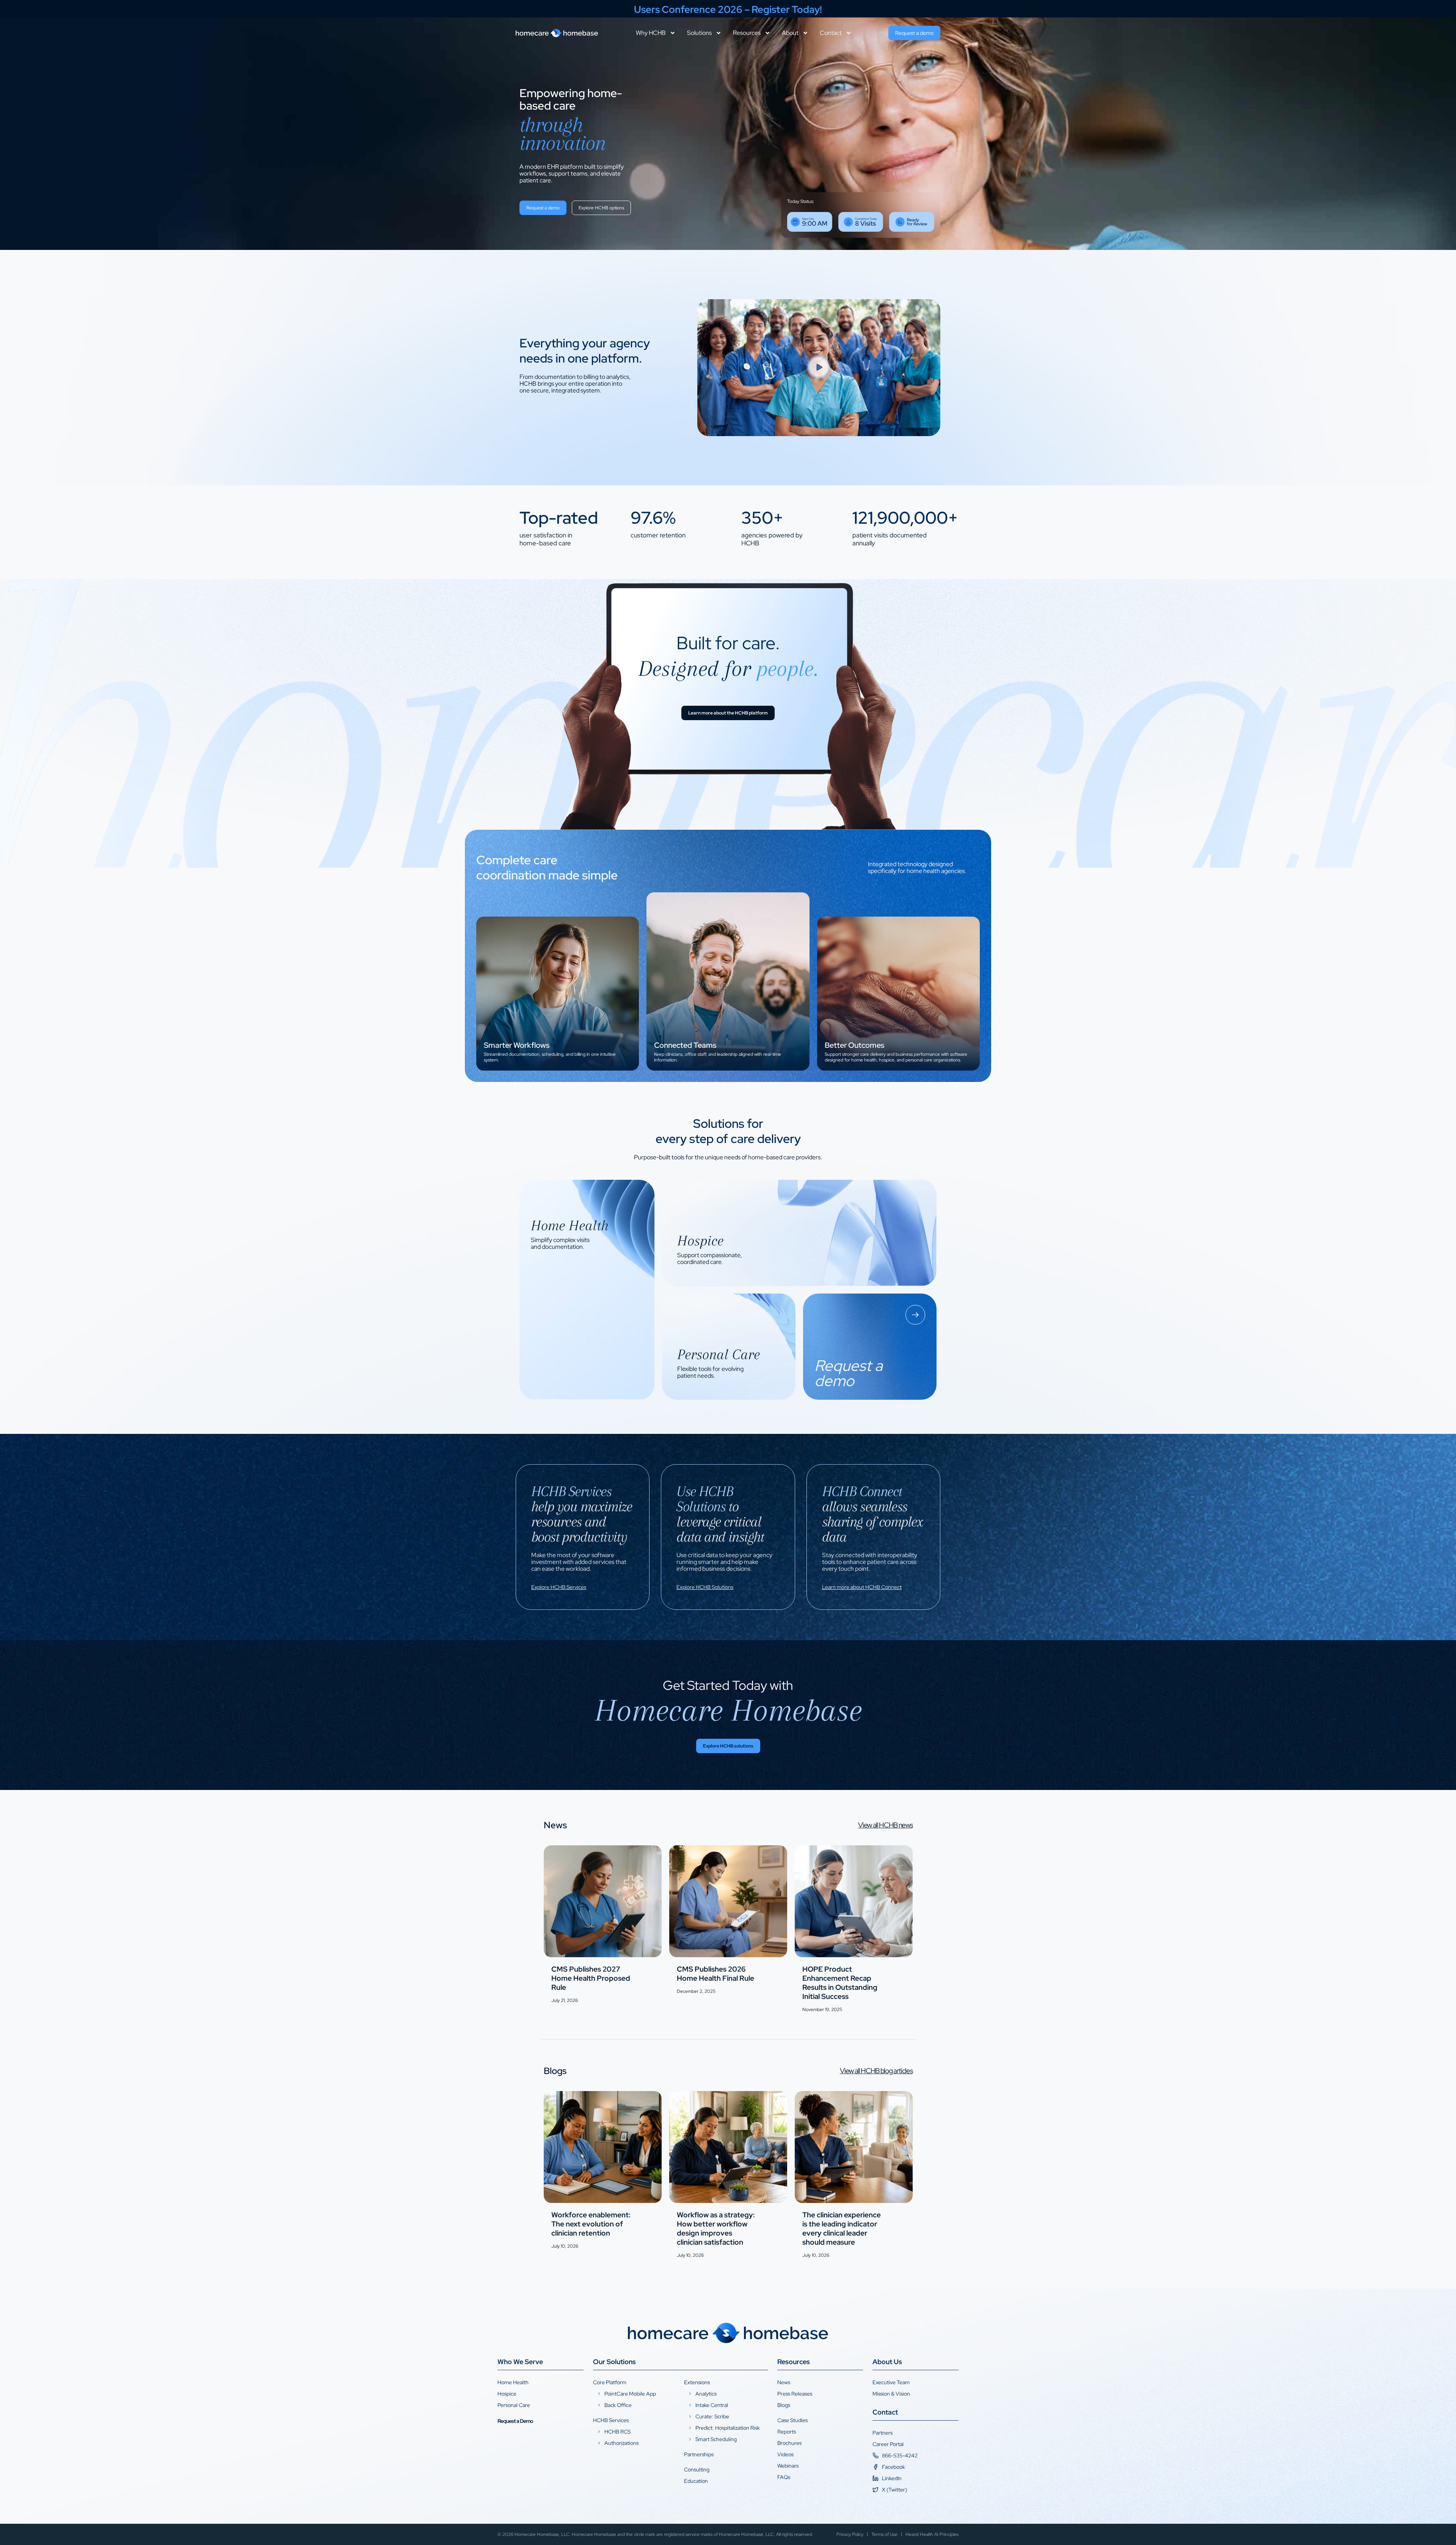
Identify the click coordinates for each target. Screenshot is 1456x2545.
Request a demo (505, 1056)
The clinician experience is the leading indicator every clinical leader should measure (842, 2229)
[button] (819, 368)
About (790, 33)
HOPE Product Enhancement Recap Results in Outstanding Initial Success (840, 1983)
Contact (831, 33)
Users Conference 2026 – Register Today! (728, 9)
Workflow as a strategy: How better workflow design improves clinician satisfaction (716, 2229)
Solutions (699, 33)
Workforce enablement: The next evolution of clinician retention (591, 2224)
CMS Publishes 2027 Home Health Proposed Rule (591, 1978)
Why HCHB (651, 33)
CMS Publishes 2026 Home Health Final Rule (715, 1974)
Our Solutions (614, 2362)
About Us (887, 2362)
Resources (747, 33)
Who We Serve (520, 2362)
